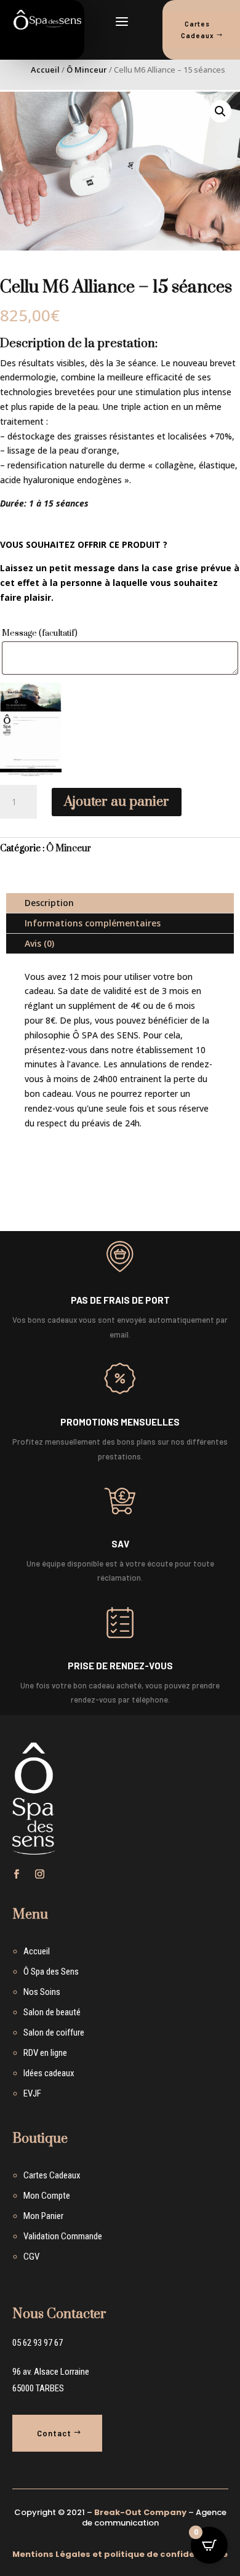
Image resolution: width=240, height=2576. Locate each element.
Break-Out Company (140, 2512)
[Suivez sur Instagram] (40, 1874)
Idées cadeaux (49, 2073)
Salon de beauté (52, 2012)
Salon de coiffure (54, 2032)
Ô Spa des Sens (51, 1972)
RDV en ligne (45, 2053)
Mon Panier (43, 2216)
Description (49, 903)
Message (40, 633)
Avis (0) (39, 943)
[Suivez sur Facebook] (17, 1874)
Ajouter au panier (117, 802)
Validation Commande (63, 2236)
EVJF (32, 2093)
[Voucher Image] (31, 729)
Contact (54, 2433)
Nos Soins (42, 1992)
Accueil (45, 70)
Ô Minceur (87, 70)
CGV (31, 2257)
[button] (220, 111)
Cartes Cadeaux (52, 2175)
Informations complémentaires (93, 923)
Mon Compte (47, 2196)
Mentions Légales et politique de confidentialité (120, 2554)
